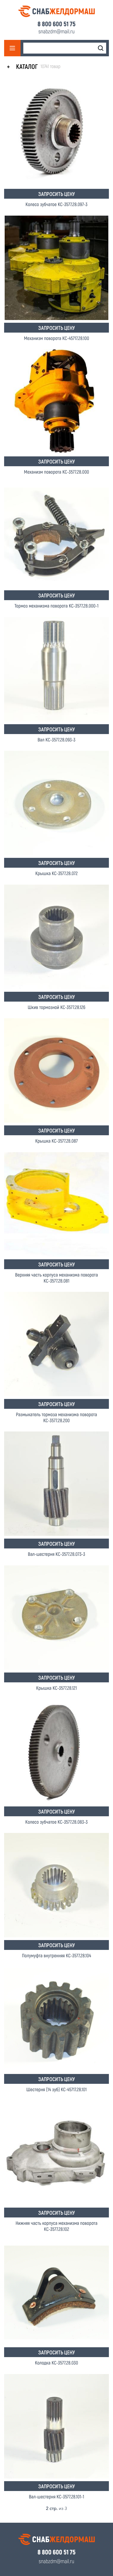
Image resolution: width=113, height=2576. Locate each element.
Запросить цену (56, 194)
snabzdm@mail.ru (56, 31)
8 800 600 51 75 (56, 24)
